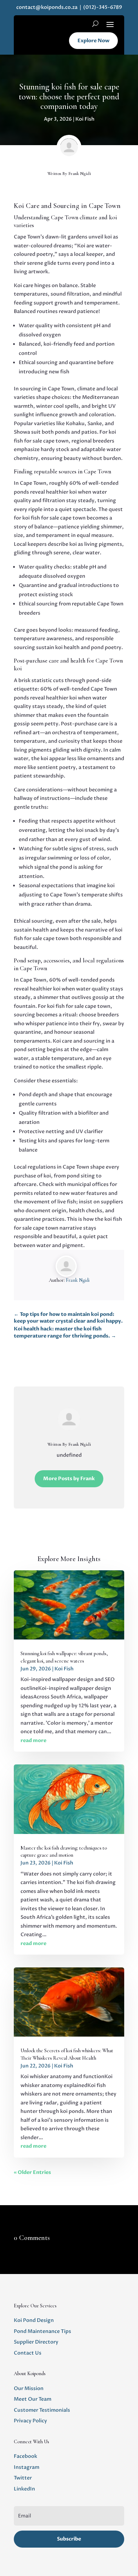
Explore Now (93, 41)
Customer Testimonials (42, 2410)
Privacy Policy (30, 2421)
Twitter (23, 2478)
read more (33, 1740)
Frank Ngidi (80, 174)
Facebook (25, 2456)
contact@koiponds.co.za (47, 7)
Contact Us (28, 2353)
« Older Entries (32, 2172)
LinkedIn (24, 2489)
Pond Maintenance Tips (42, 2331)
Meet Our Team (33, 2399)
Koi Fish (85, 119)
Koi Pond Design (34, 2320)
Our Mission (29, 2388)
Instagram (27, 2467)
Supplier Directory (36, 2342)
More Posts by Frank (69, 1479)
